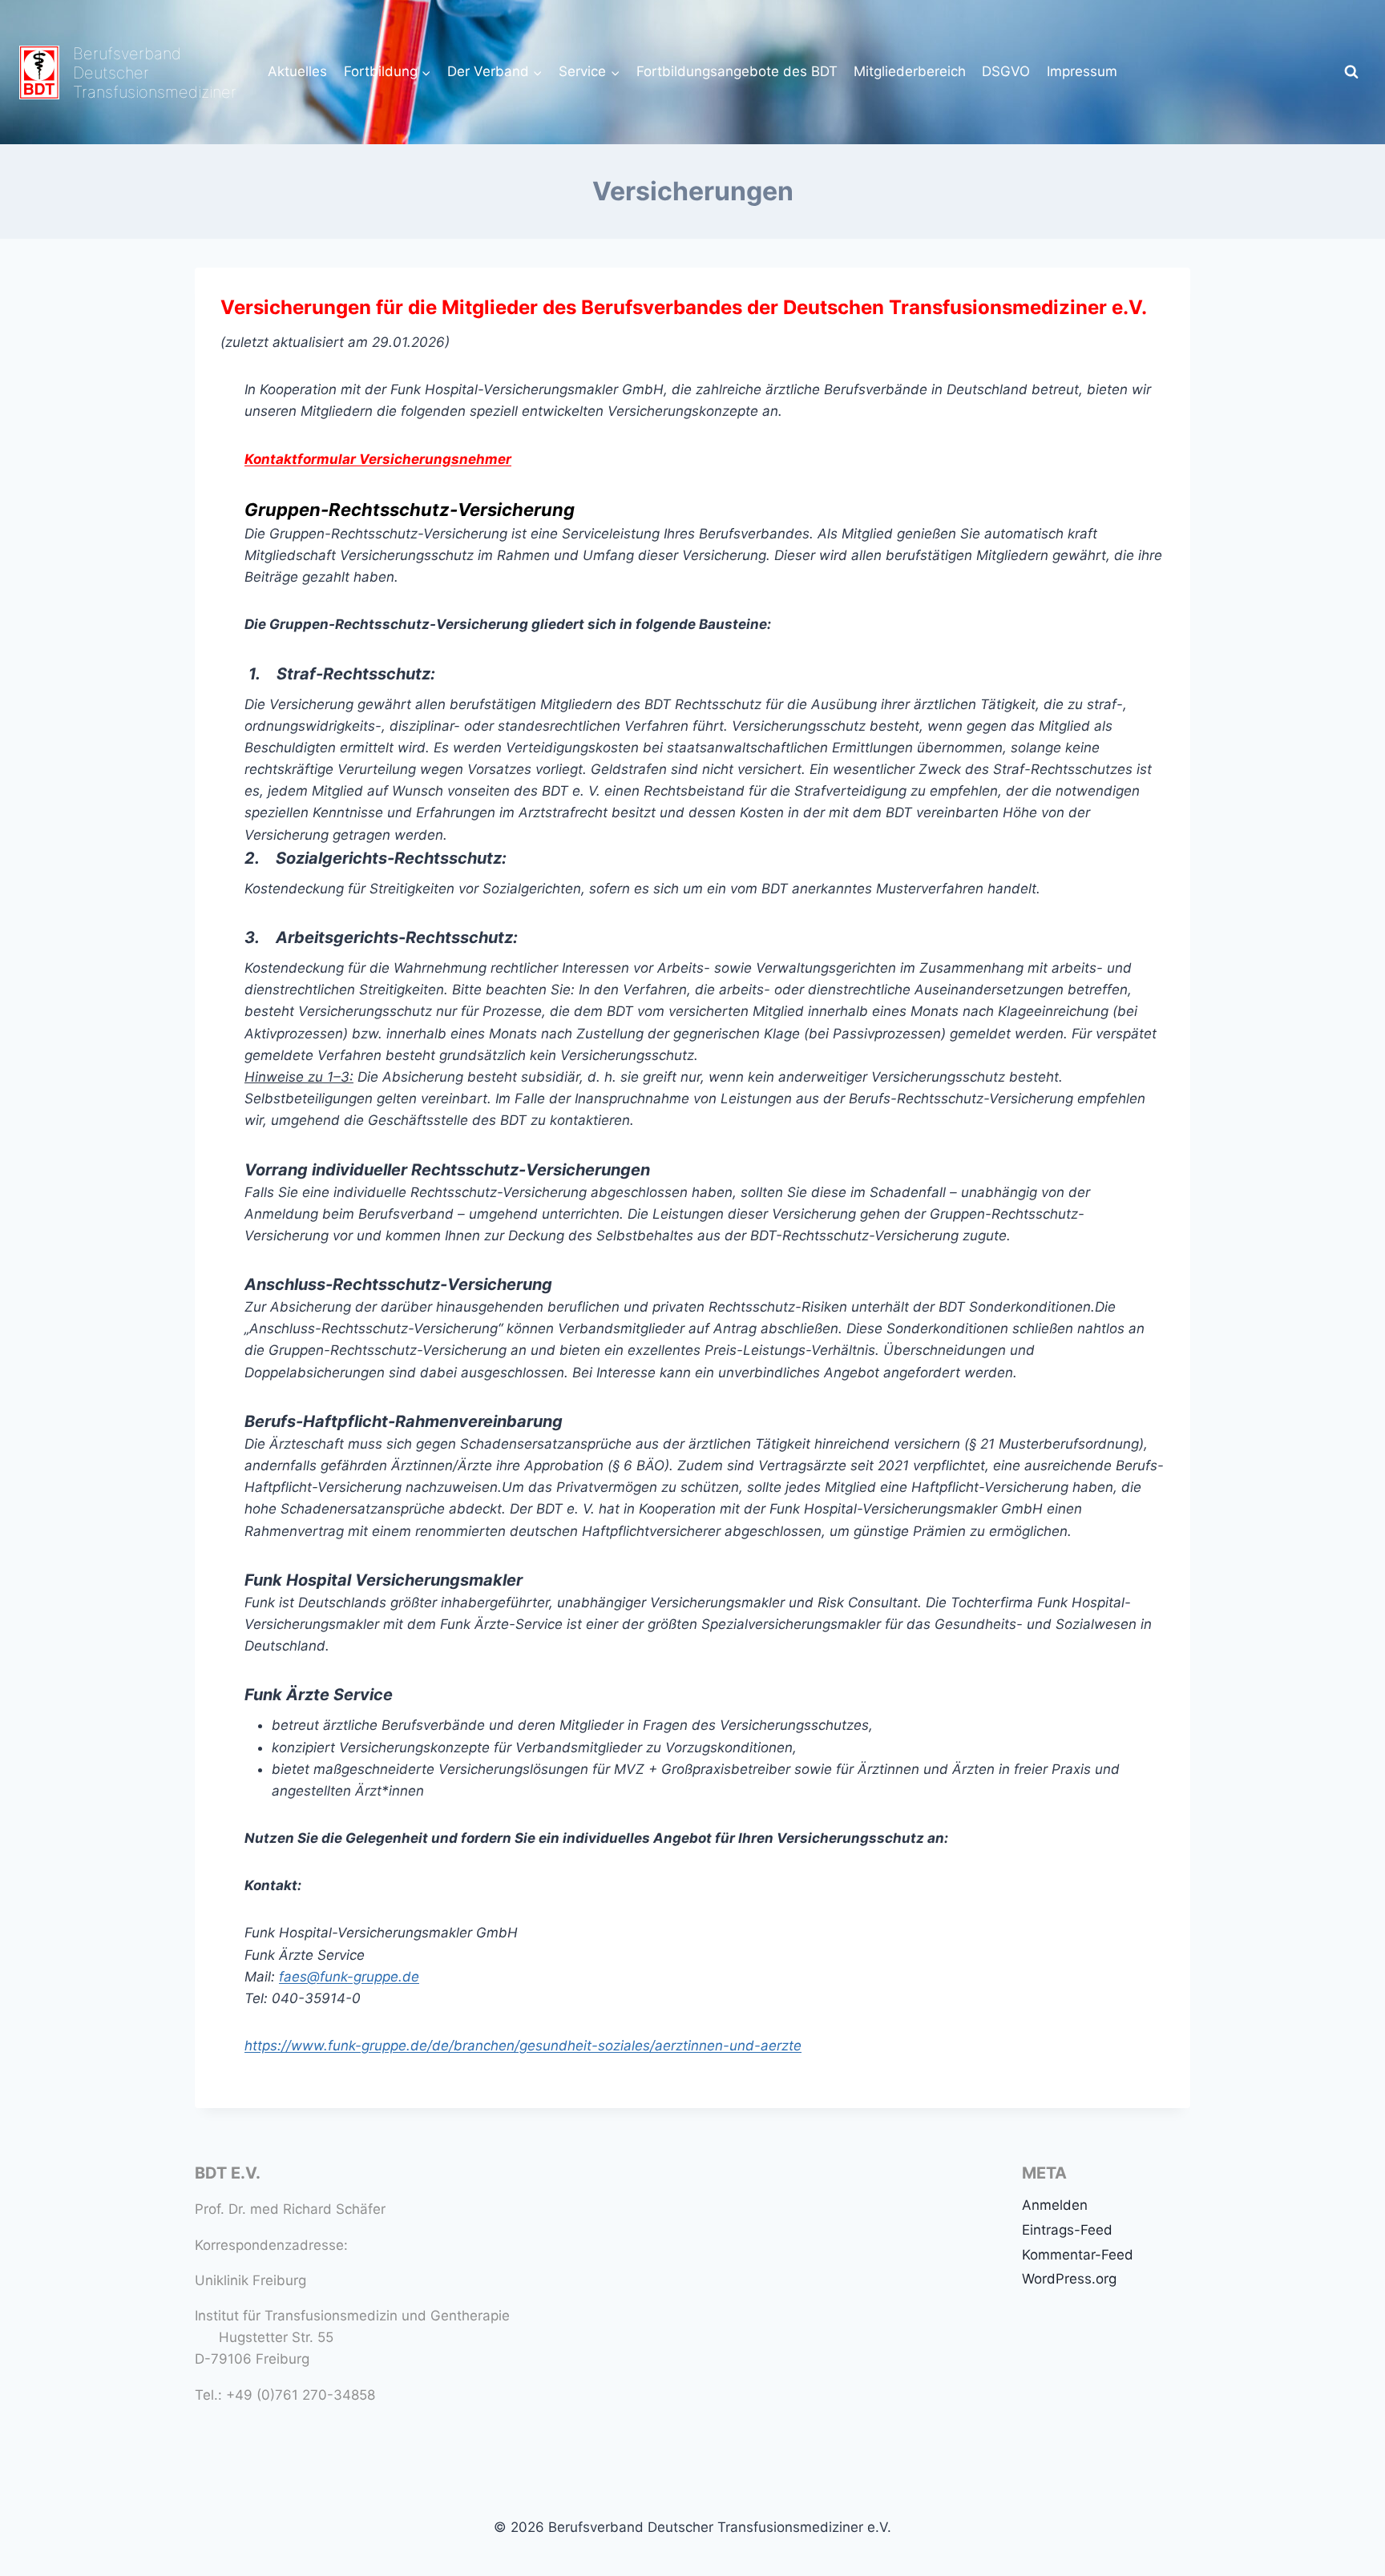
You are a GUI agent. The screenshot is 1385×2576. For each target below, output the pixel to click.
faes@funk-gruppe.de (349, 1977)
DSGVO (1006, 71)
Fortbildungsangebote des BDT (737, 71)
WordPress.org (1069, 2279)
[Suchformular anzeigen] (1351, 72)
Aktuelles (297, 71)
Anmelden (1055, 2205)
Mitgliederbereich (910, 71)
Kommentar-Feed (1078, 2255)
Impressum (1082, 71)
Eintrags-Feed (1067, 2230)
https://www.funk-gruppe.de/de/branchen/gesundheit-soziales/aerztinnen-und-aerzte (523, 2046)
